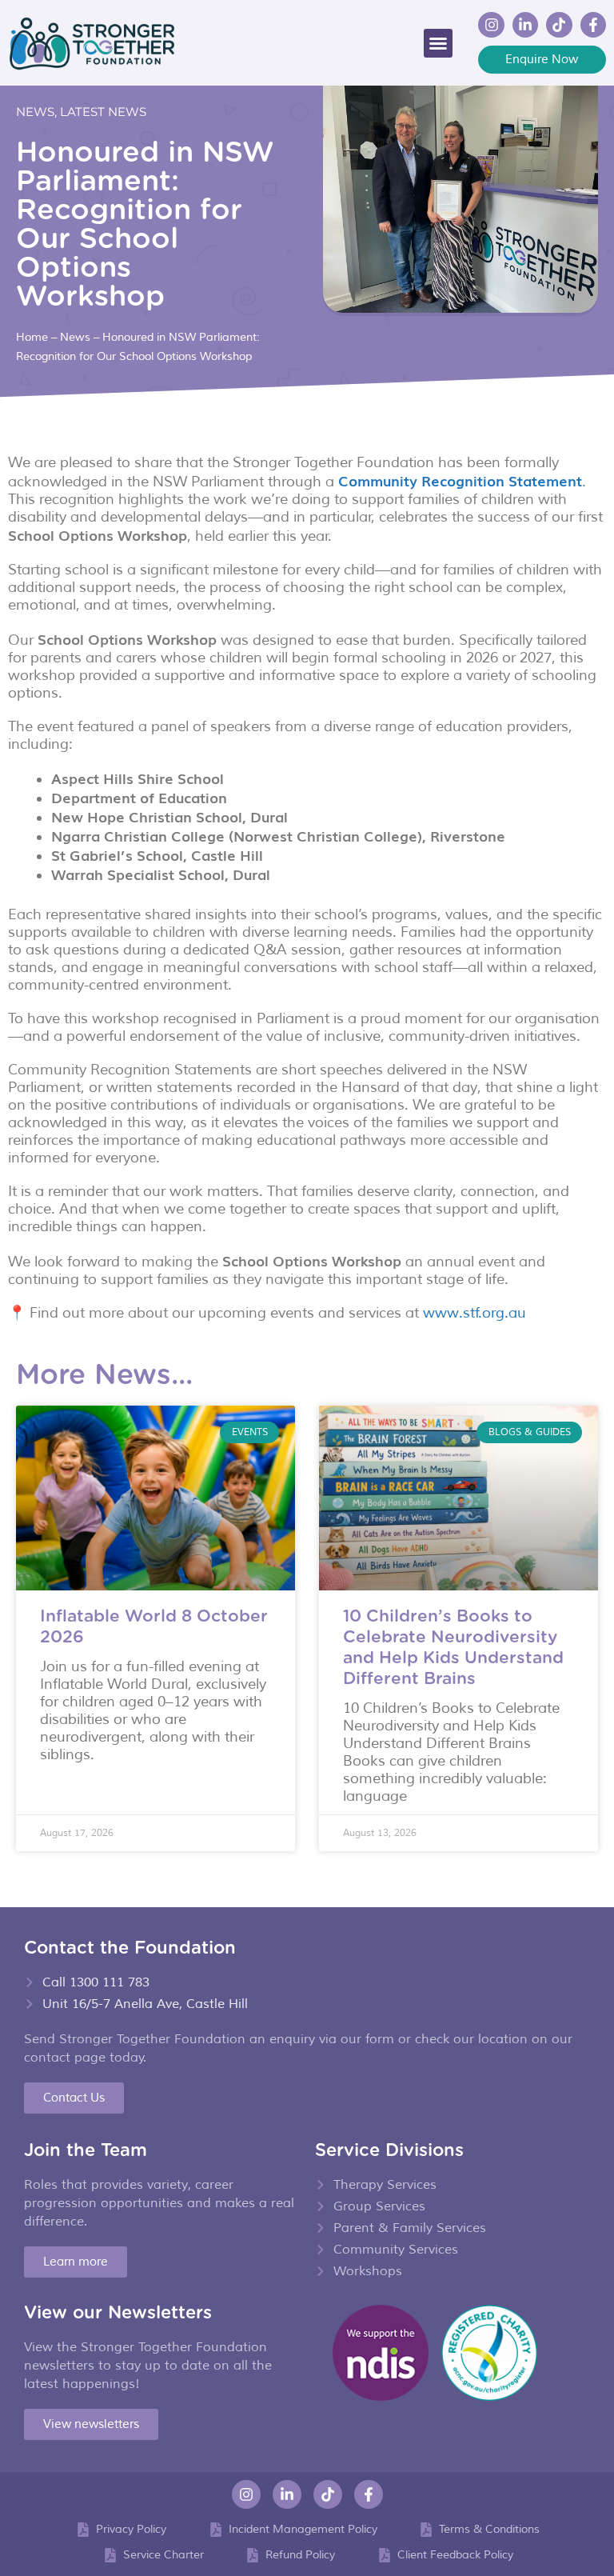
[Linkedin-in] (525, 25)
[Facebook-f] (593, 25)
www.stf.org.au (474, 1313)
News (35, 112)
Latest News (103, 112)
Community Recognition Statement (460, 480)
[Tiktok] (559, 25)
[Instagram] (491, 25)
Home (32, 337)
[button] (438, 43)
